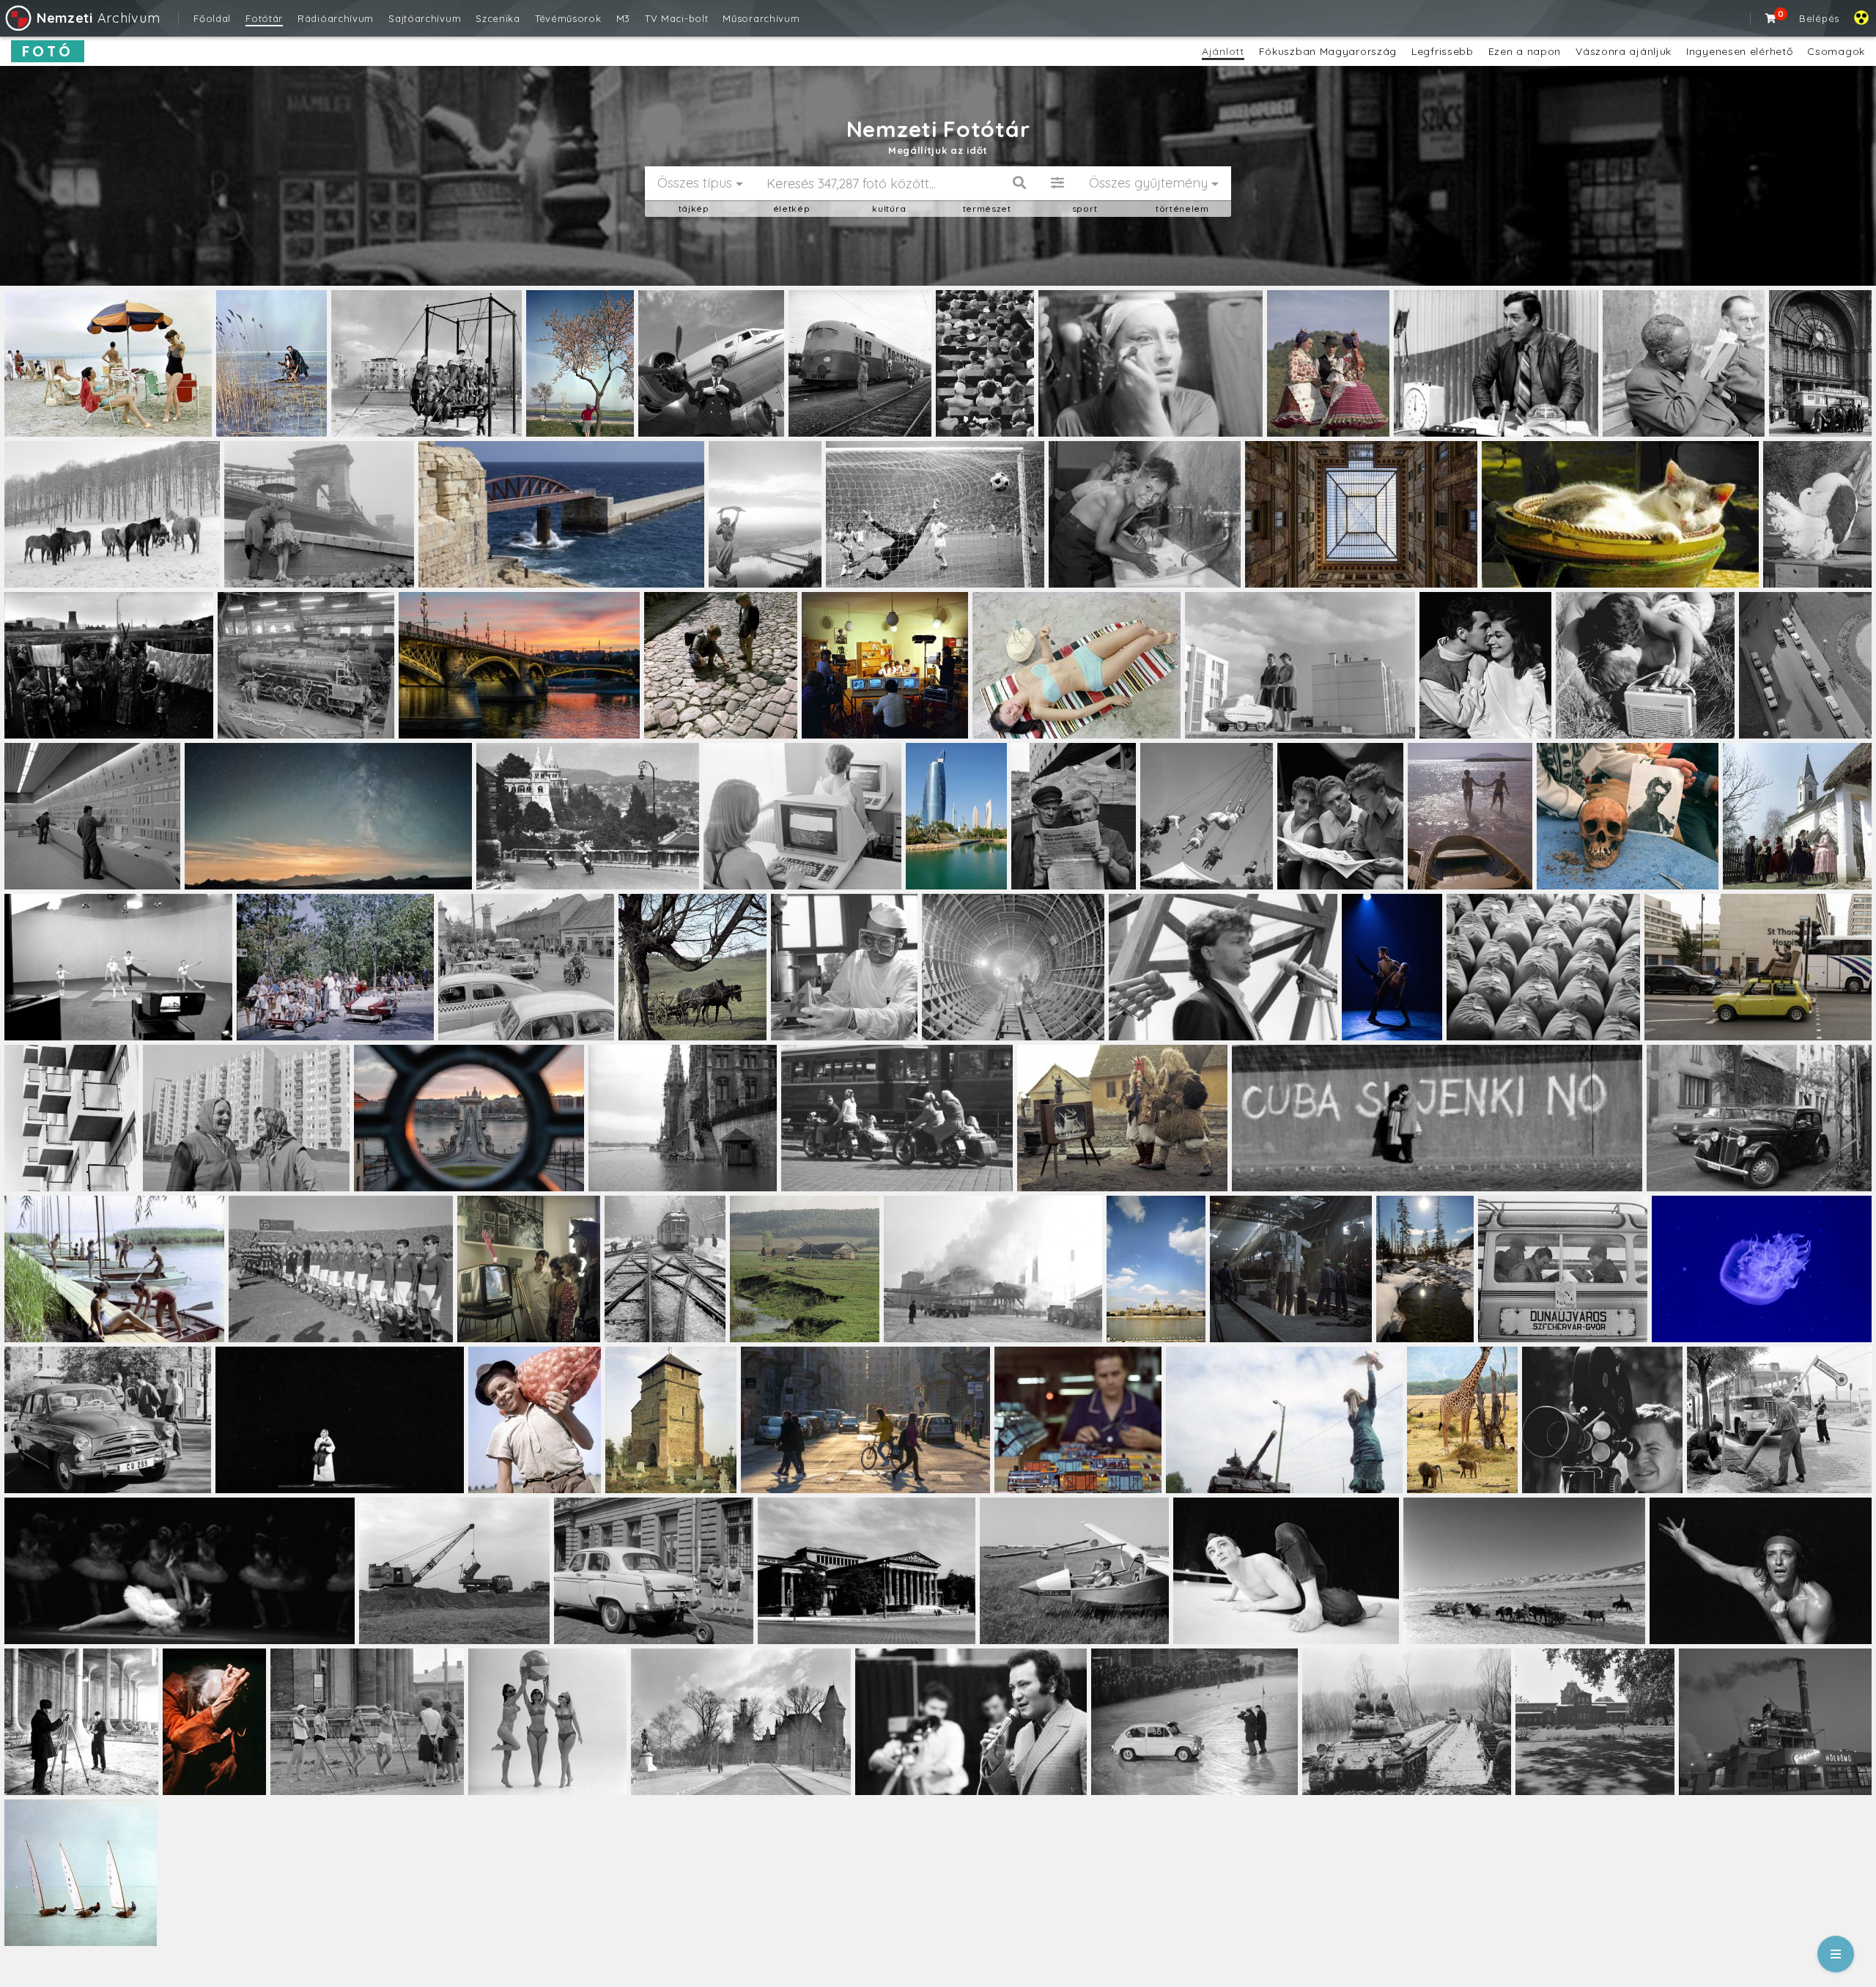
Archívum (98, 18)
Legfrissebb (1443, 51)
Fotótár (264, 18)
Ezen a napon (1525, 51)
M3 (623, 18)
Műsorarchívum (761, 18)
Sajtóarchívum (425, 18)
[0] (1771, 18)
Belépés (1819, 18)
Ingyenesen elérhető (1739, 51)
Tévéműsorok (568, 18)
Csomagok (1836, 51)
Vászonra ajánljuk (1624, 51)
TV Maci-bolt (676, 18)
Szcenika (498, 18)
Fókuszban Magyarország (1328, 51)
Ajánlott (1223, 51)
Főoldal (212, 18)
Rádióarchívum (336, 18)
